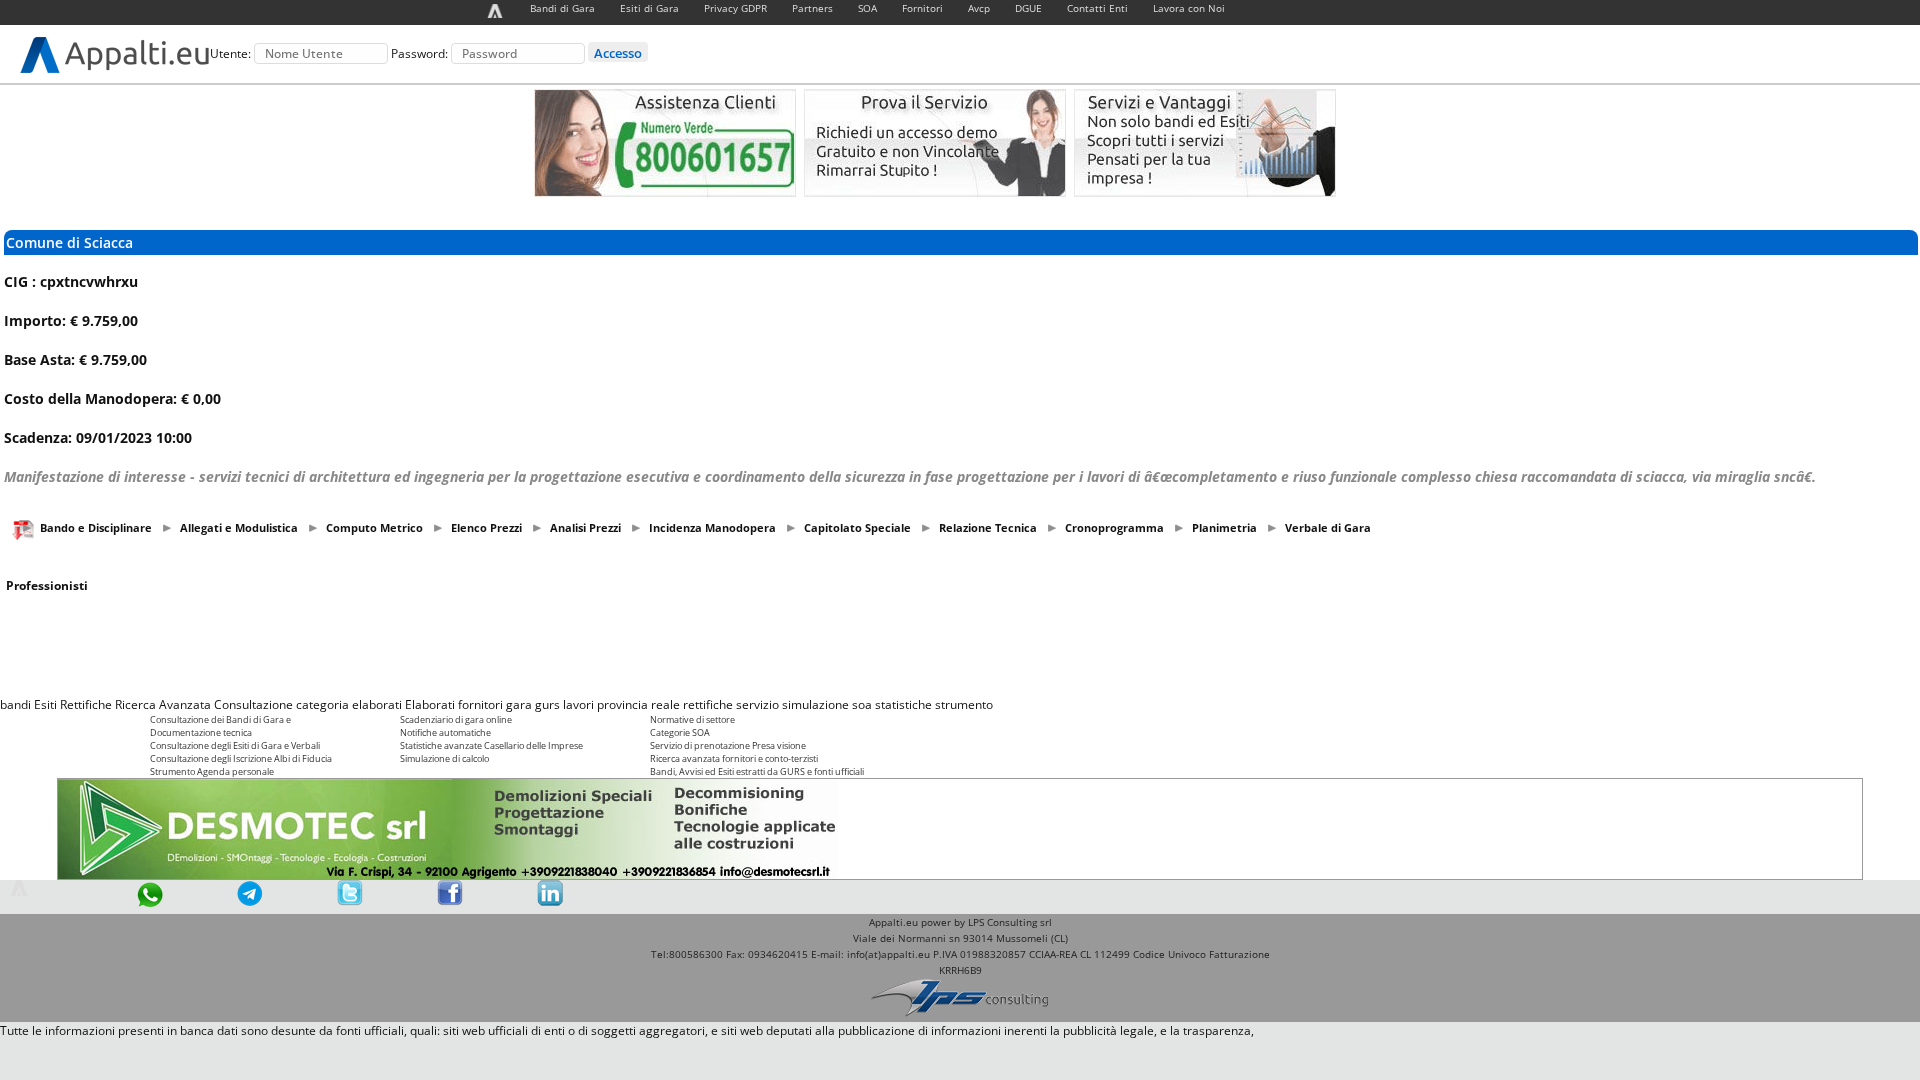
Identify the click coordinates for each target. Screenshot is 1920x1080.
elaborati (377, 704)
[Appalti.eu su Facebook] (450, 901)
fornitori (480, 704)
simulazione (815, 704)
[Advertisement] (960, 645)
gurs (547, 704)
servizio (757, 704)
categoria (322, 704)
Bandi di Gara (562, 8)
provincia (622, 704)
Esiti (45, 704)
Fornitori (922, 8)
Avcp (979, 8)
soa (862, 704)
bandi (15, 704)
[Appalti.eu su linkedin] (550, 901)
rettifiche (708, 704)
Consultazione (253, 704)
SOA (867, 8)
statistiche (903, 704)
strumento (964, 704)
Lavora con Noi (1189, 8)
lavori (578, 704)
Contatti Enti (1097, 8)
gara (519, 704)
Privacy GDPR (735, 8)
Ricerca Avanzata (163, 704)
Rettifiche (86, 704)
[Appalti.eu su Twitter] (350, 901)
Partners (812, 8)
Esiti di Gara (649, 8)
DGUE (1028, 8)
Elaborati (430, 704)
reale (665, 704)
